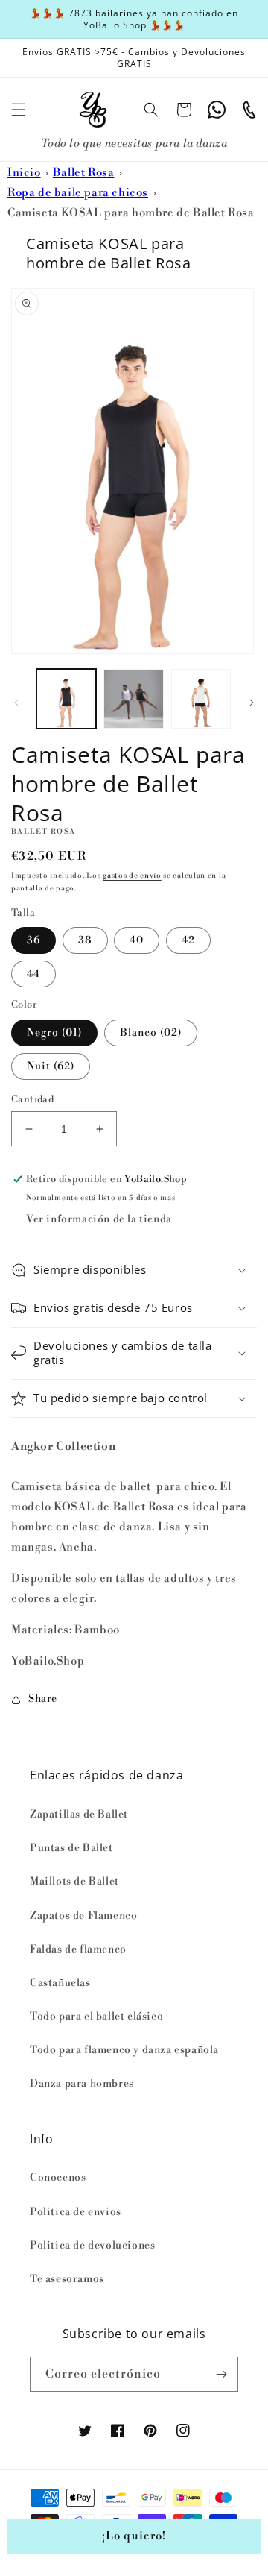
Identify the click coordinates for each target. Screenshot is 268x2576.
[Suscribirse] (221, 2374)
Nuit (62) (51, 1066)
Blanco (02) (151, 1033)
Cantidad (32, 1099)
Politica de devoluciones (92, 2246)
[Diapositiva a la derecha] (252, 703)
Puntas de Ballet (71, 1848)
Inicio (24, 173)
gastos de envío (132, 876)
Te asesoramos (67, 2279)
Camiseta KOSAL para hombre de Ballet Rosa (131, 213)
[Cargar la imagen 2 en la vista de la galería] (133, 699)
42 (188, 940)
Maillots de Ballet (74, 1882)
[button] (19, 110)
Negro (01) (54, 1033)
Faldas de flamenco (78, 1950)
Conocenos (58, 2178)
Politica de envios (76, 2212)
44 (33, 974)
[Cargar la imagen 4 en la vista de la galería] (201, 699)
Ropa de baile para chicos (78, 193)
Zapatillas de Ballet (79, 1815)
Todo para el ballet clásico (96, 2017)
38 (85, 940)
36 (33, 940)
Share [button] (43, 1699)
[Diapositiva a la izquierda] (16, 703)
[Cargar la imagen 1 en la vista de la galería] (66, 699)
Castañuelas (60, 1983)
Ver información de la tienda (99, 1219)
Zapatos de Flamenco (83, 1916)
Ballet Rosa (84, 173)
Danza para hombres (82, 2084)
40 (137, 940)
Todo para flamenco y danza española (124, 2050)
